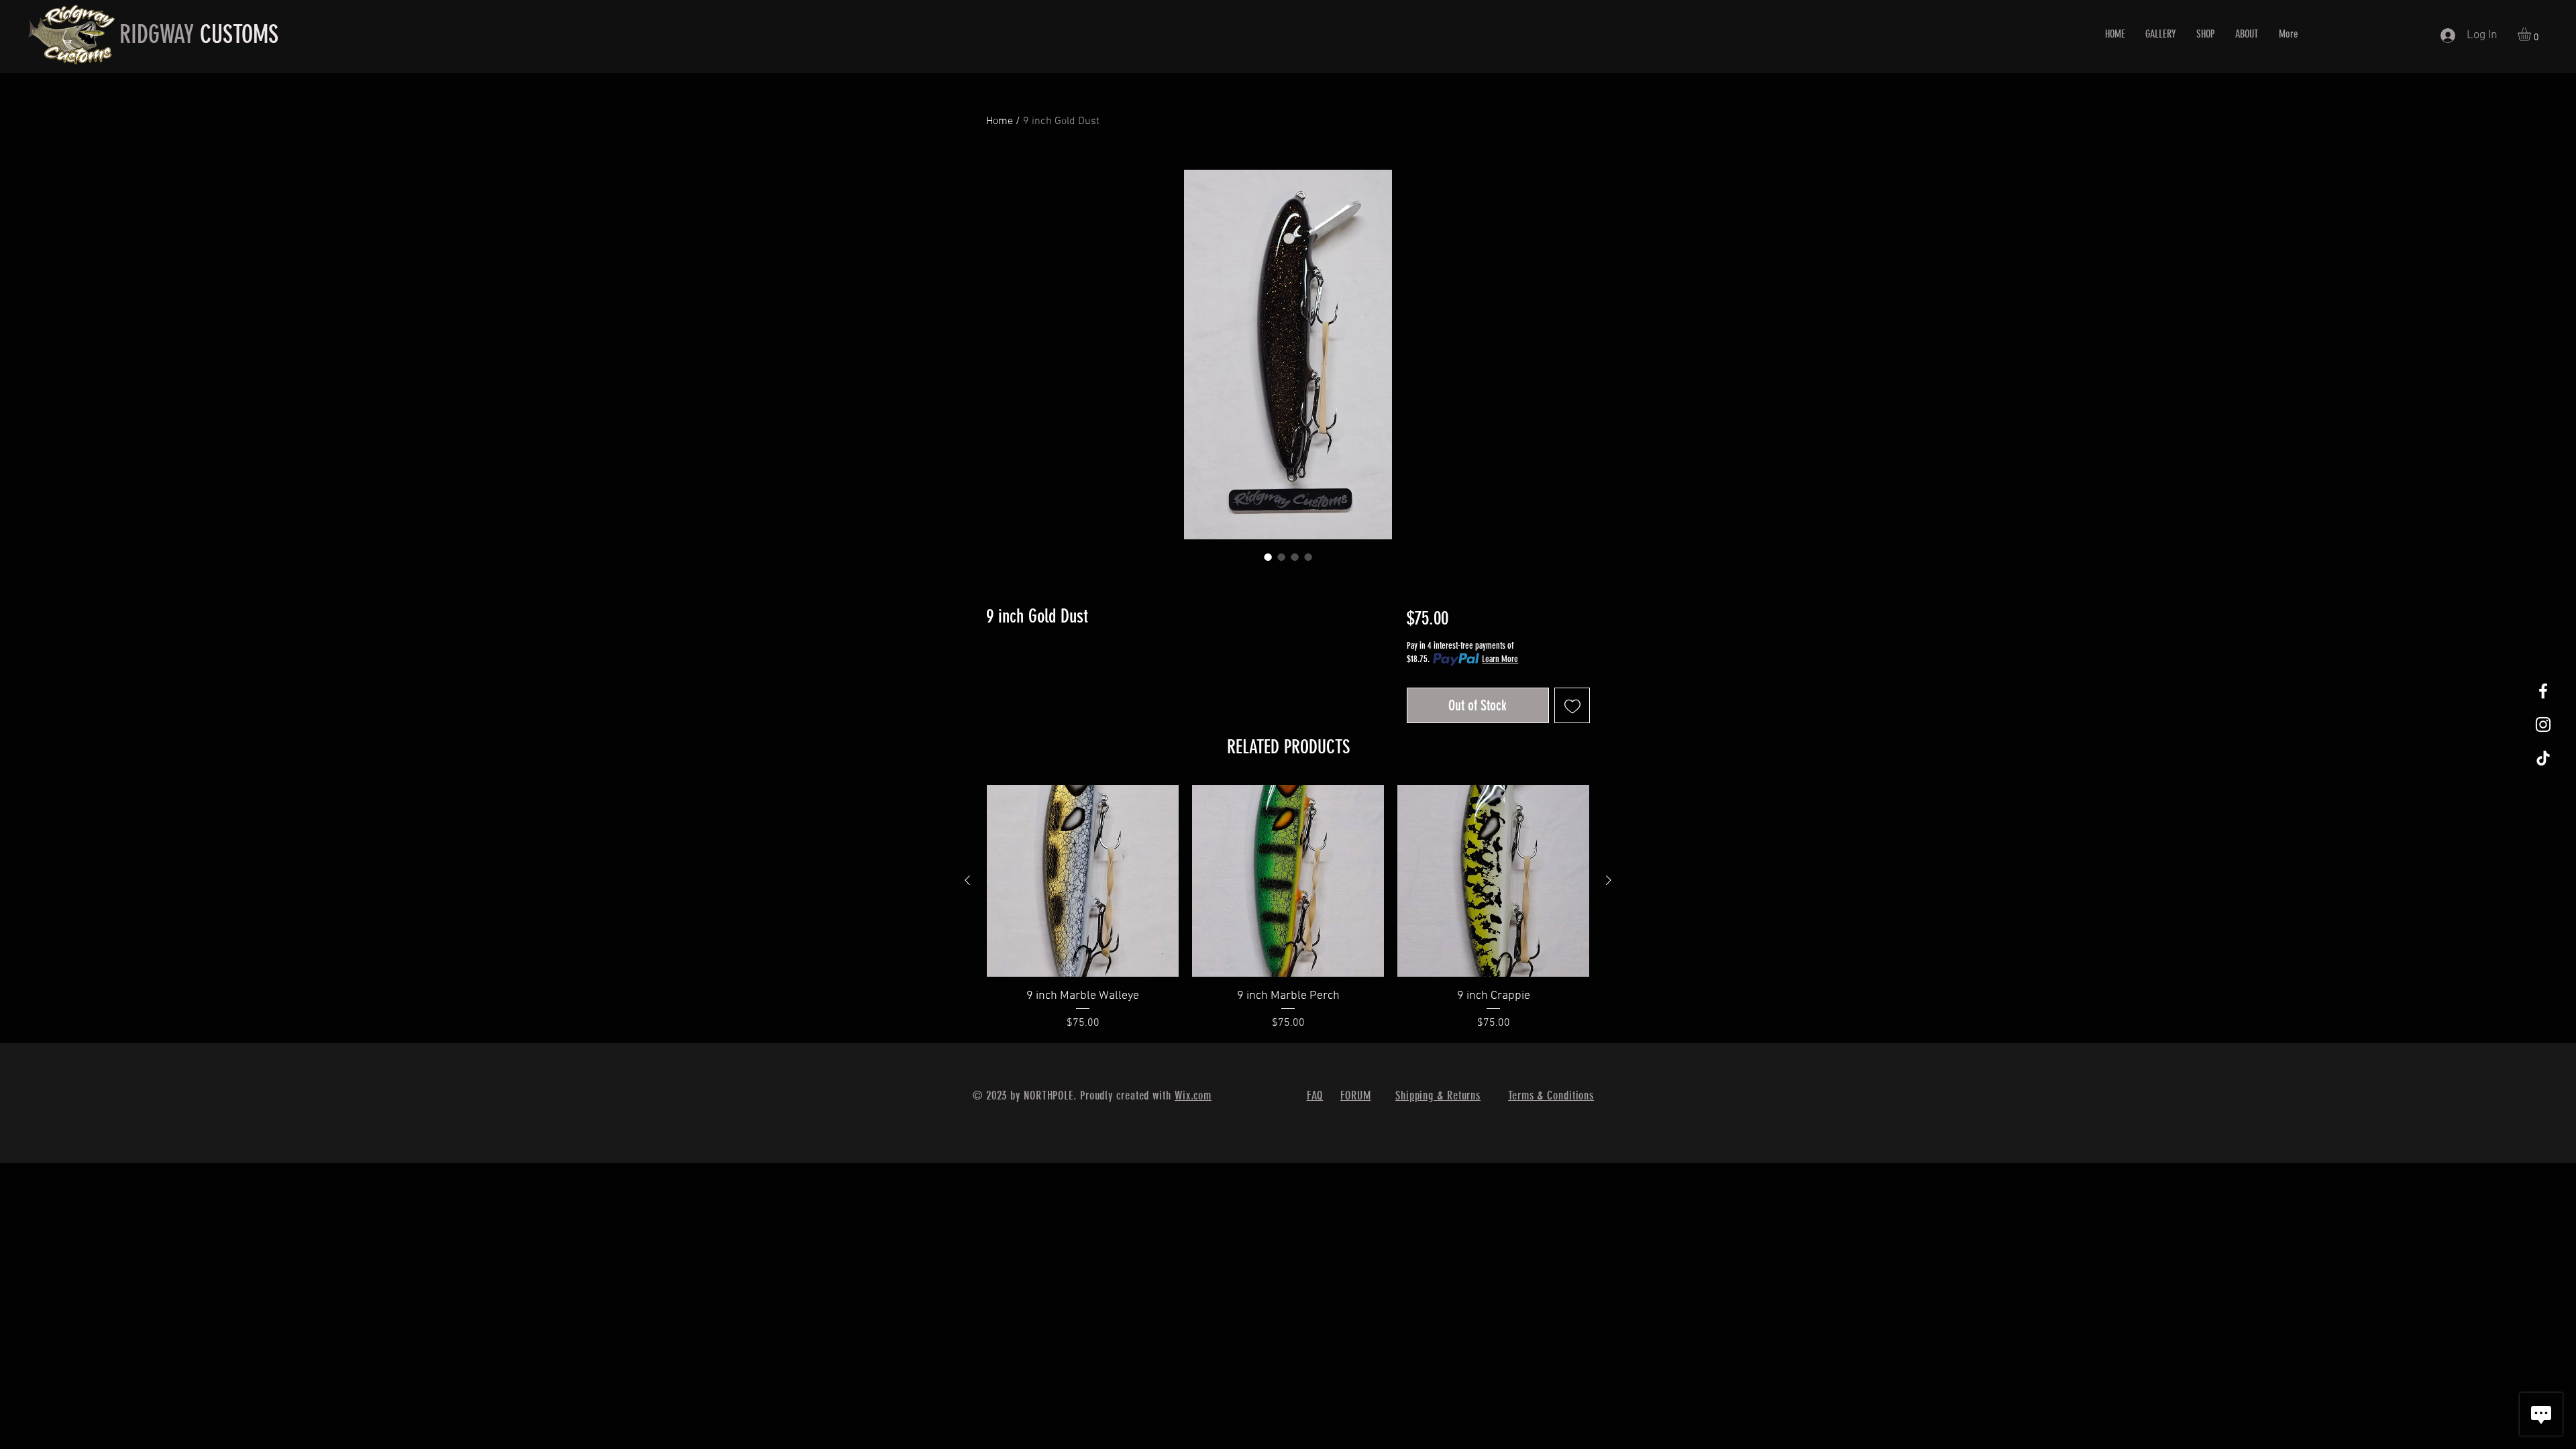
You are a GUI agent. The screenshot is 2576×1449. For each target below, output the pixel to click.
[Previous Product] (967, 880)
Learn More (1500, 659)
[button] (2532, 34)
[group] (1288, 908)
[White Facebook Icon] (2543, 691)
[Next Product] (1609, 880)
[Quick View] (1083, 881)
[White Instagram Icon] (2543, 724)
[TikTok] (2543, 758)
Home (1000, 121)
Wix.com (1193, 1095)
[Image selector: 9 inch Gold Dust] (1268, 557)
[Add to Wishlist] (1572, 705)
